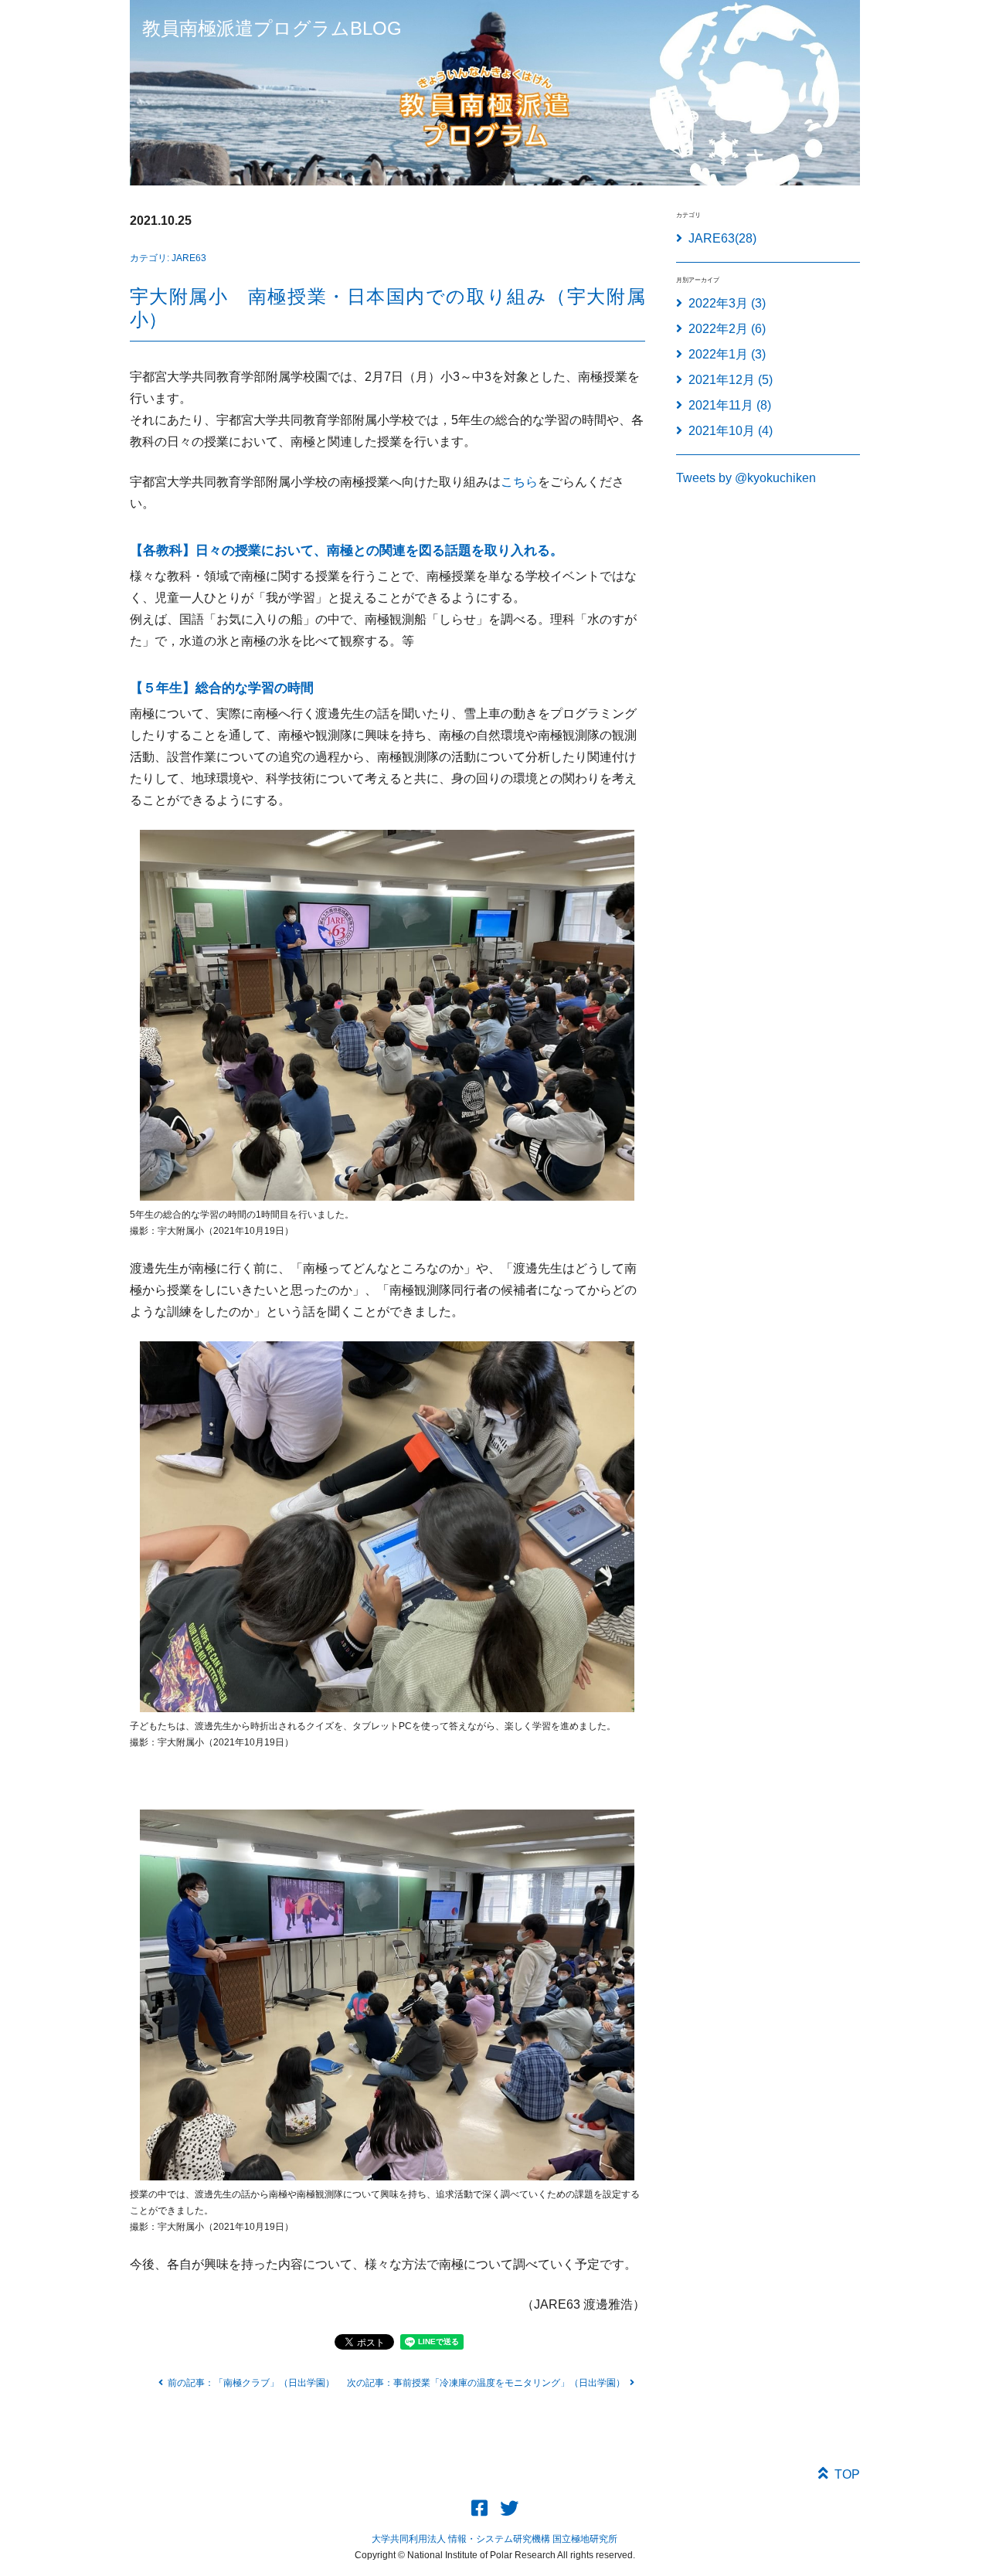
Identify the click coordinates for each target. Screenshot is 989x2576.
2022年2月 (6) (727, 329)
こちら (519, 482)
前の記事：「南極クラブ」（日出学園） (251, 2383)
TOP (847, 2474)
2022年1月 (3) (727, 354)
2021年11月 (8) (730, 405)
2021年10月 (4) (731, 431)
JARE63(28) (722, 238)
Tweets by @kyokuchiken (746, 478)
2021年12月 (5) (731, 380)
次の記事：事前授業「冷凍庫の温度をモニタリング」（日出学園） (486, 2383)
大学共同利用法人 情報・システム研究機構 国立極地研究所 (494, 2539)
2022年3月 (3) (727, 303)
